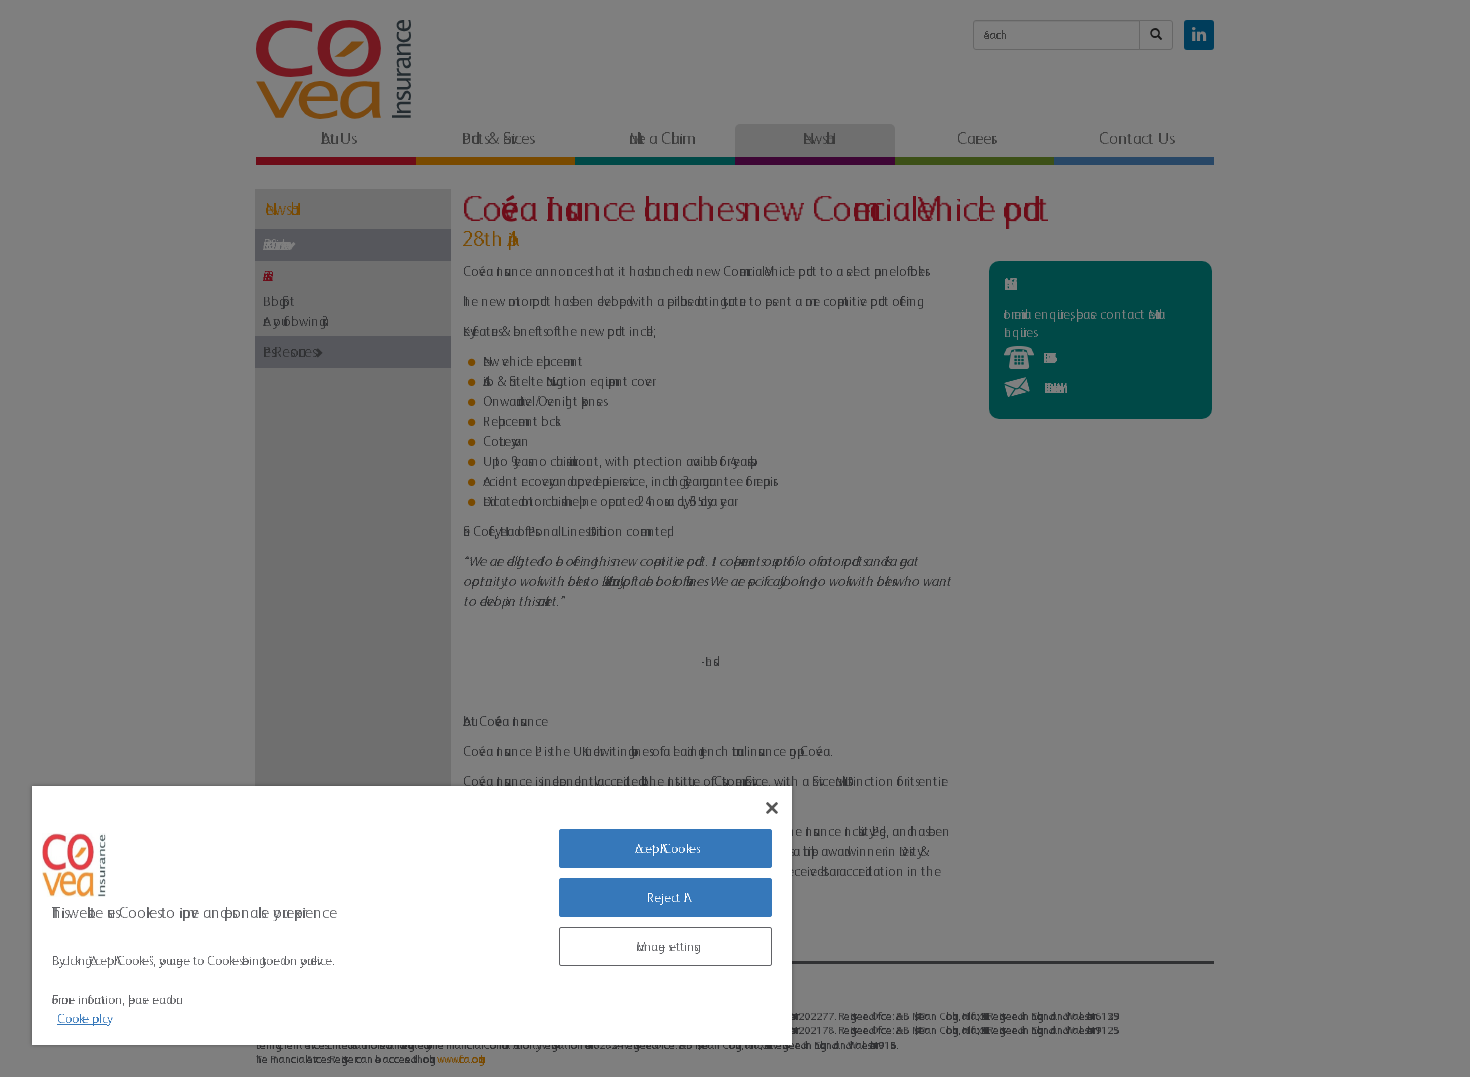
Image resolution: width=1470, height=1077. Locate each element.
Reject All (665, 897)
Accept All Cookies (665, 848)
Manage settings (665, 946)
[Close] (772, 808)
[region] (412, 915)
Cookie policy (82, 1018)
